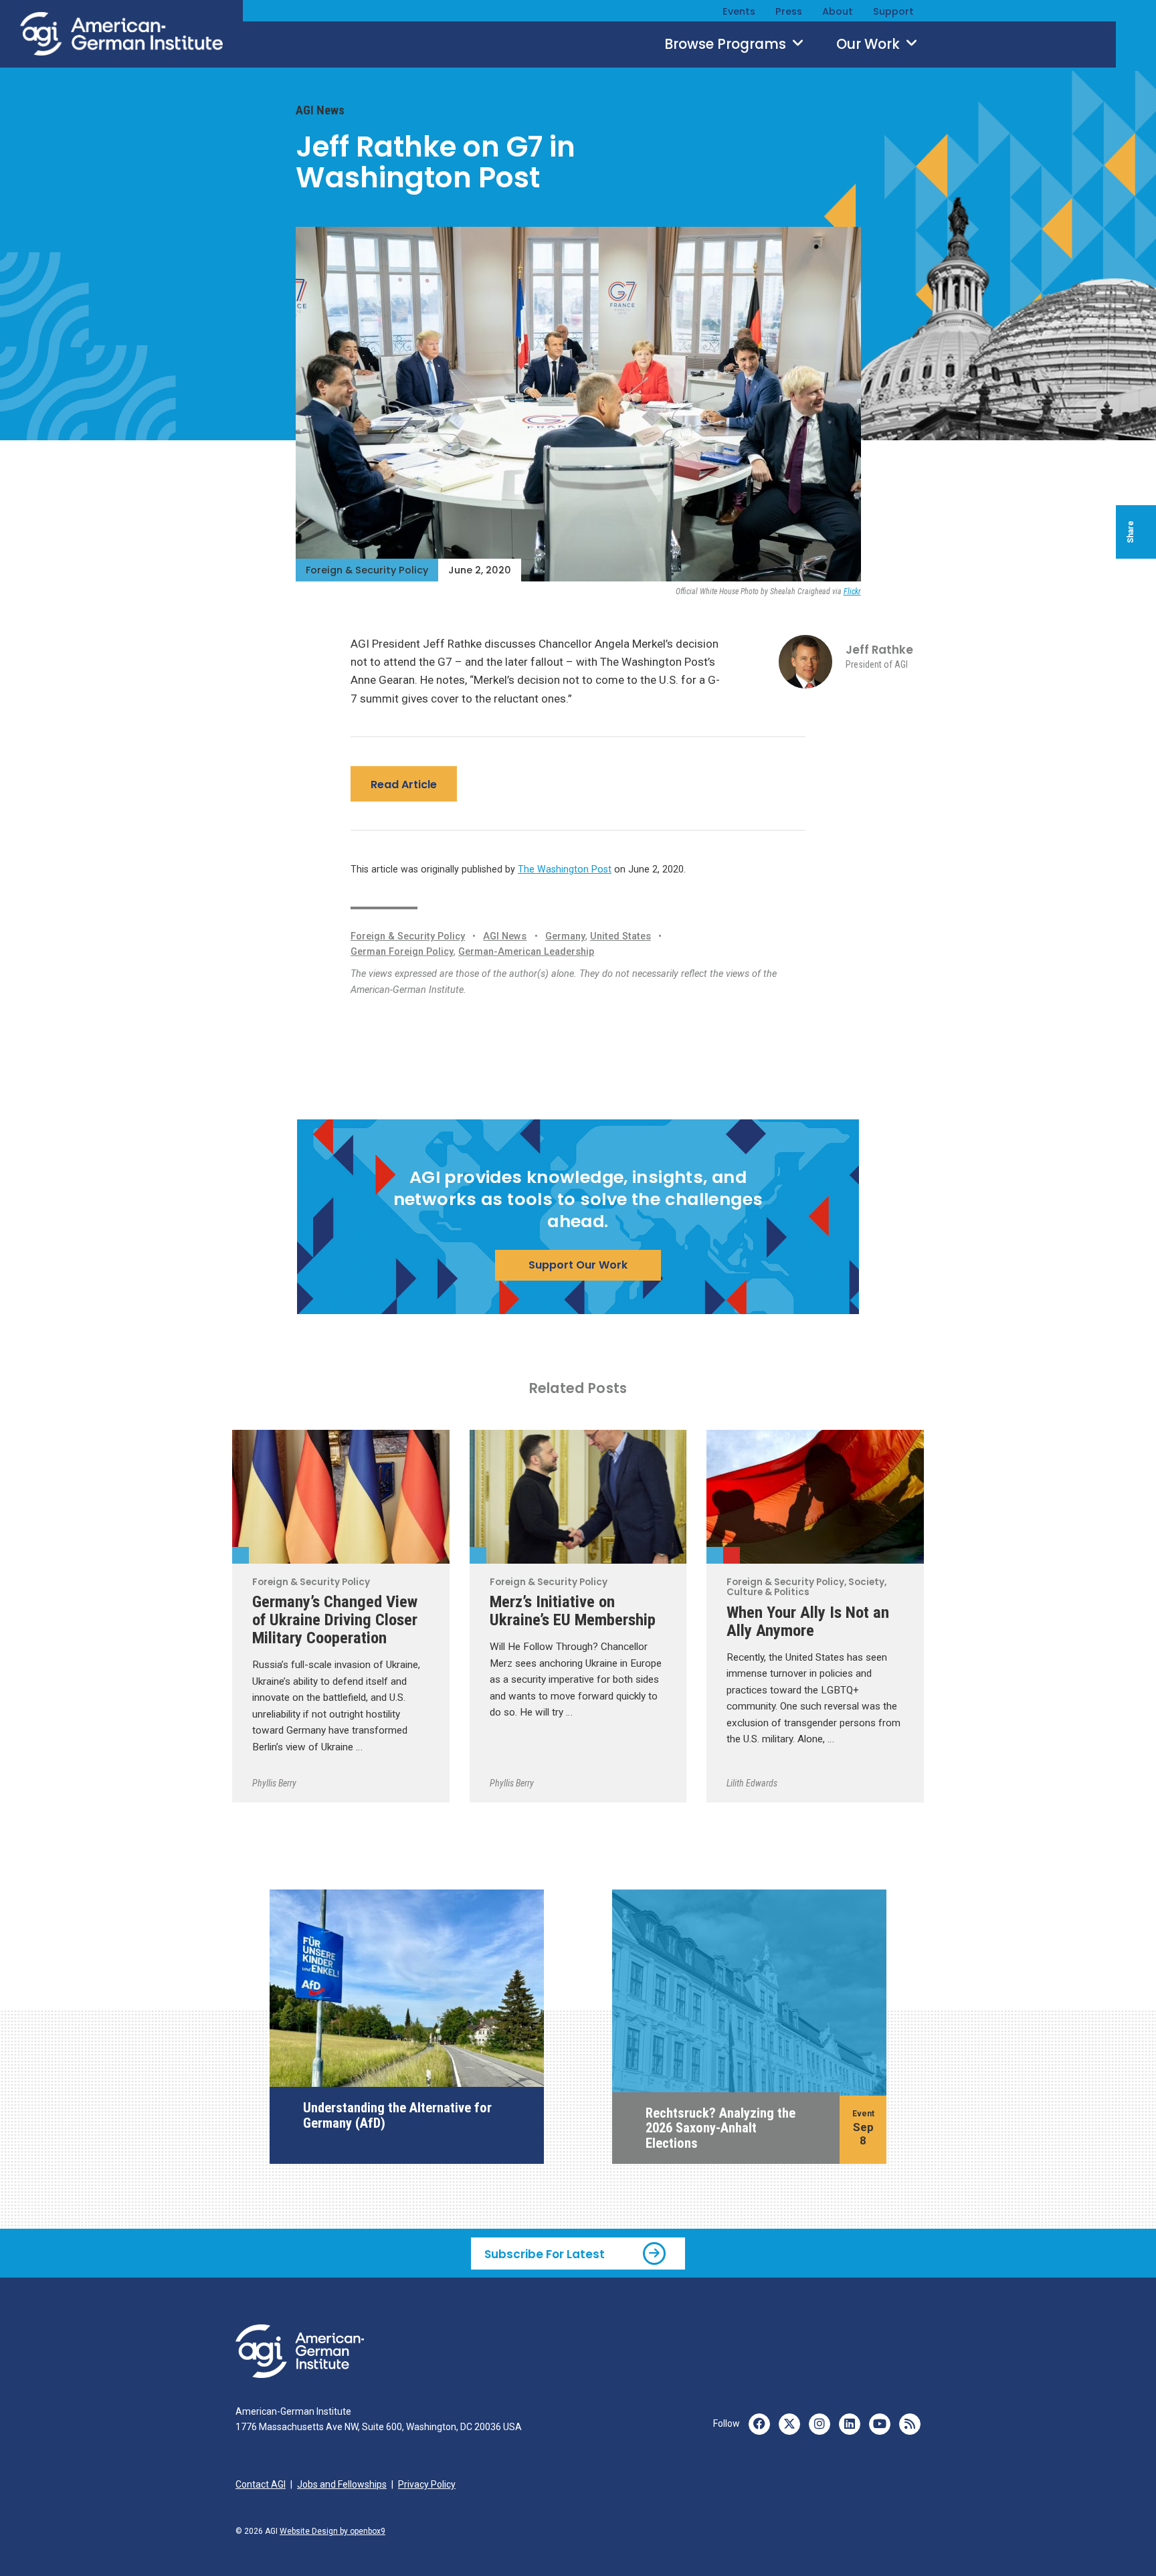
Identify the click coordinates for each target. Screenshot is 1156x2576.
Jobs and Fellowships (342, 2484)
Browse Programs (727, 44)
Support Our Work (578, 1265)
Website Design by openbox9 (332, 2531)
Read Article (404, 785)
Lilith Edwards (752, 1783)
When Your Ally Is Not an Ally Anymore (808, 1621)
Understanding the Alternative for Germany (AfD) (397, 2115)
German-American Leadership (526, 952)
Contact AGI (261, 2484)
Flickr (852, 591)
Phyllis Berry (274, 1783)
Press (789, 11)
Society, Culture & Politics (732, 1555)
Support (893, 11)
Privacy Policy (427, 2484)
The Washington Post (565, 869)
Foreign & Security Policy (367, 570)
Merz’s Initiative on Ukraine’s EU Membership (573, 1611)
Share (1131, 532)
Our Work (870, 44)
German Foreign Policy (402, 952)
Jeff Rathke (879, 650)
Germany (565, 936)
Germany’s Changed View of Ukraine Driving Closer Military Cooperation (335, 1620)
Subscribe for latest (545, 2254)
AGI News (320, 110)
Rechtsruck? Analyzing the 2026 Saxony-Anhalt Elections (720, 2128)
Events (739, 11)
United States (620, 936)
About (838, 11)
